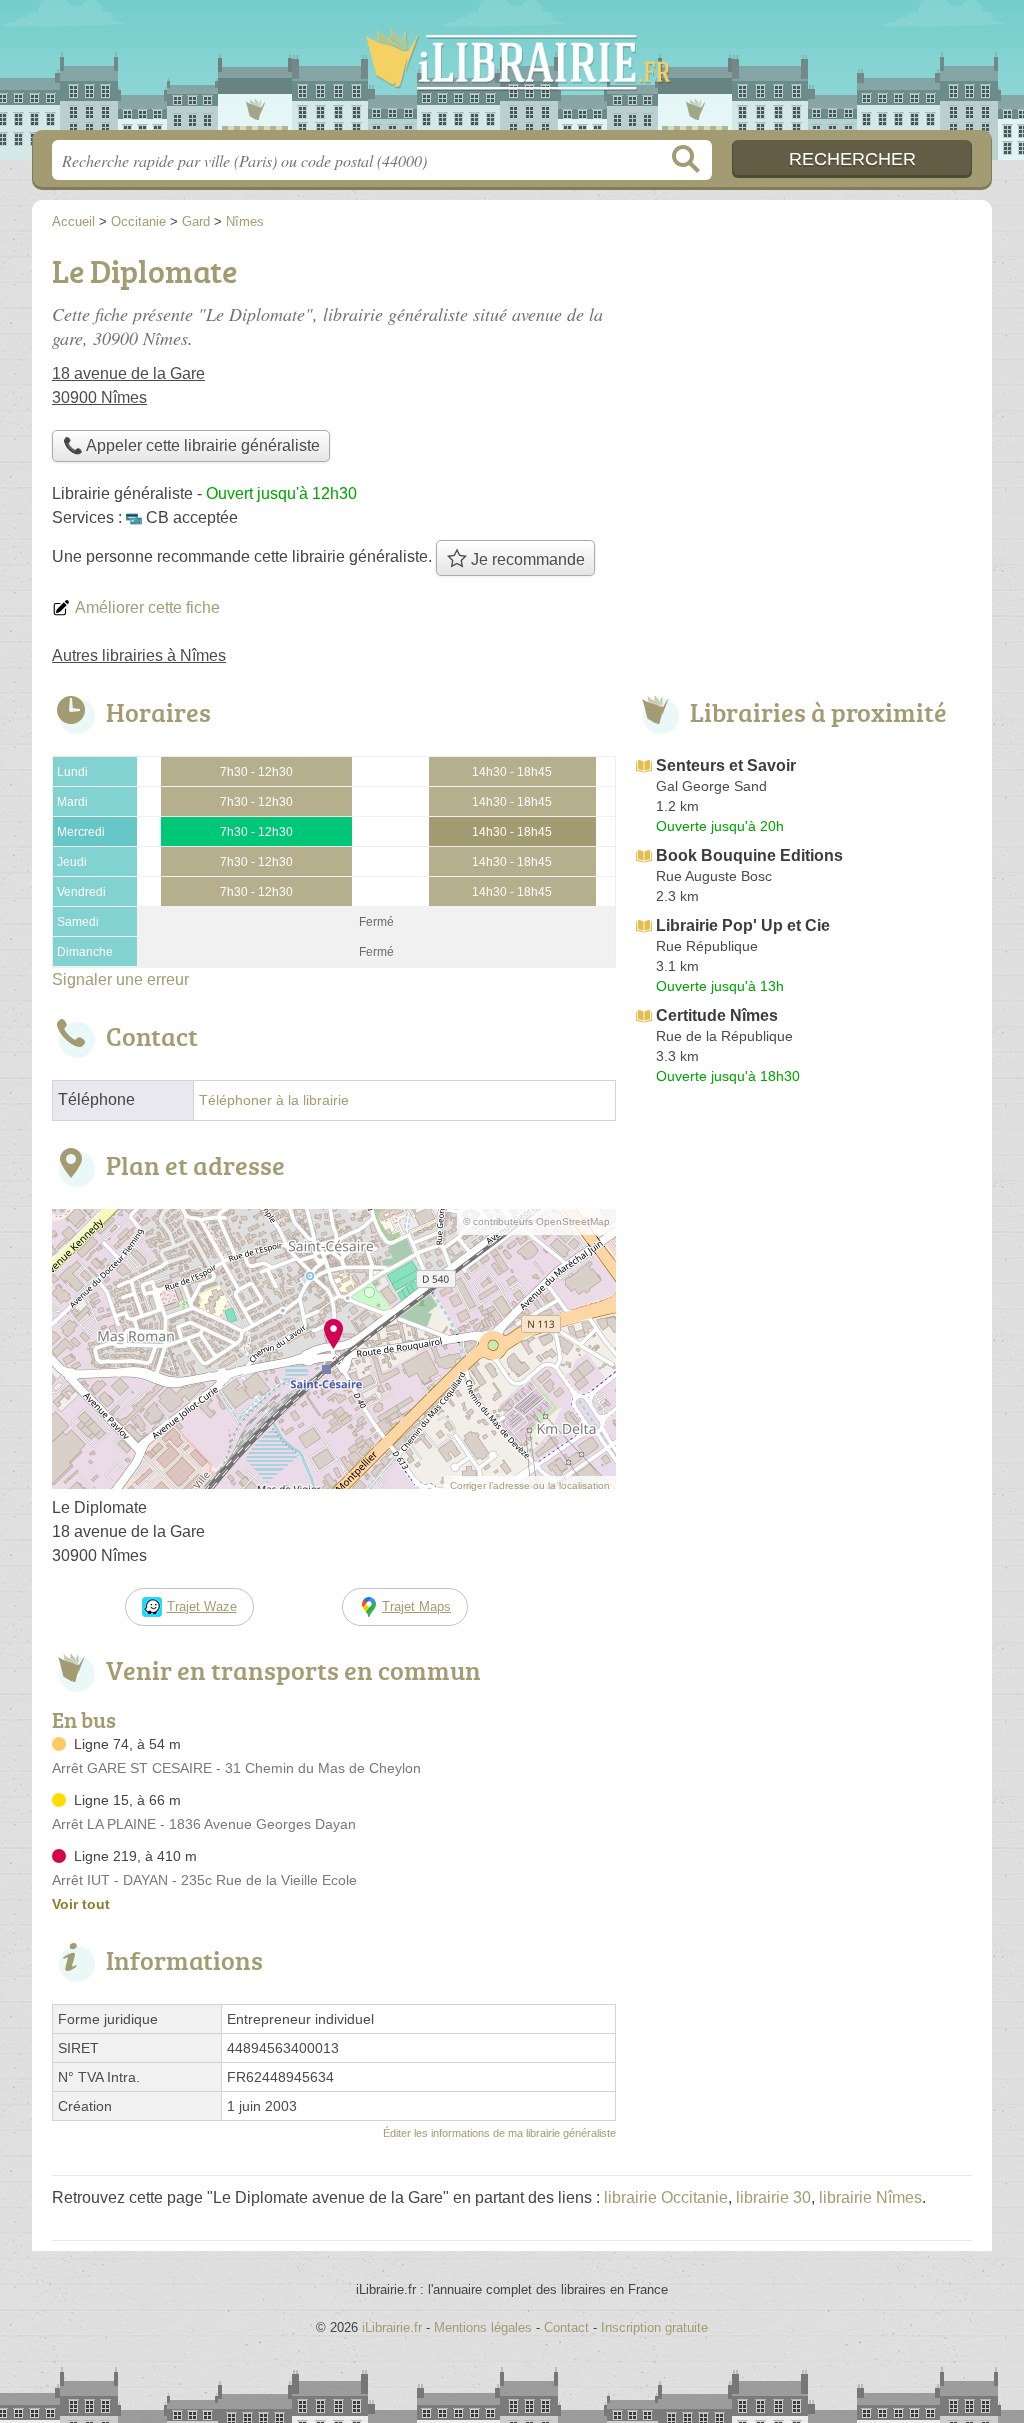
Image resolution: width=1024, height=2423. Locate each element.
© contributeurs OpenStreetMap (536, 1221)
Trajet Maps (416, 1606)
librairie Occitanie (666, 2197)
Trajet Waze (202, 1606)
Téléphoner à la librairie (274, 1100)
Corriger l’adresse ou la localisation (530, 1485)
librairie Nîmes (870, 2197)
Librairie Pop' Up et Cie (743, 925)
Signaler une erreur (120, 979)
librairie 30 (773, 2197)
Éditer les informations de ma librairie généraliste (499, 2133)
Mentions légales (483, 2327)
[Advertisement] (804, 1258)
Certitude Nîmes (717, 1015)
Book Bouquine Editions (749, 855)
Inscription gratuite (654, 2327)
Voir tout (81, 1904)
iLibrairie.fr (512, 71)
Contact (566, 2327)
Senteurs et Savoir (726, 765)
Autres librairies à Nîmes (139, 655)
